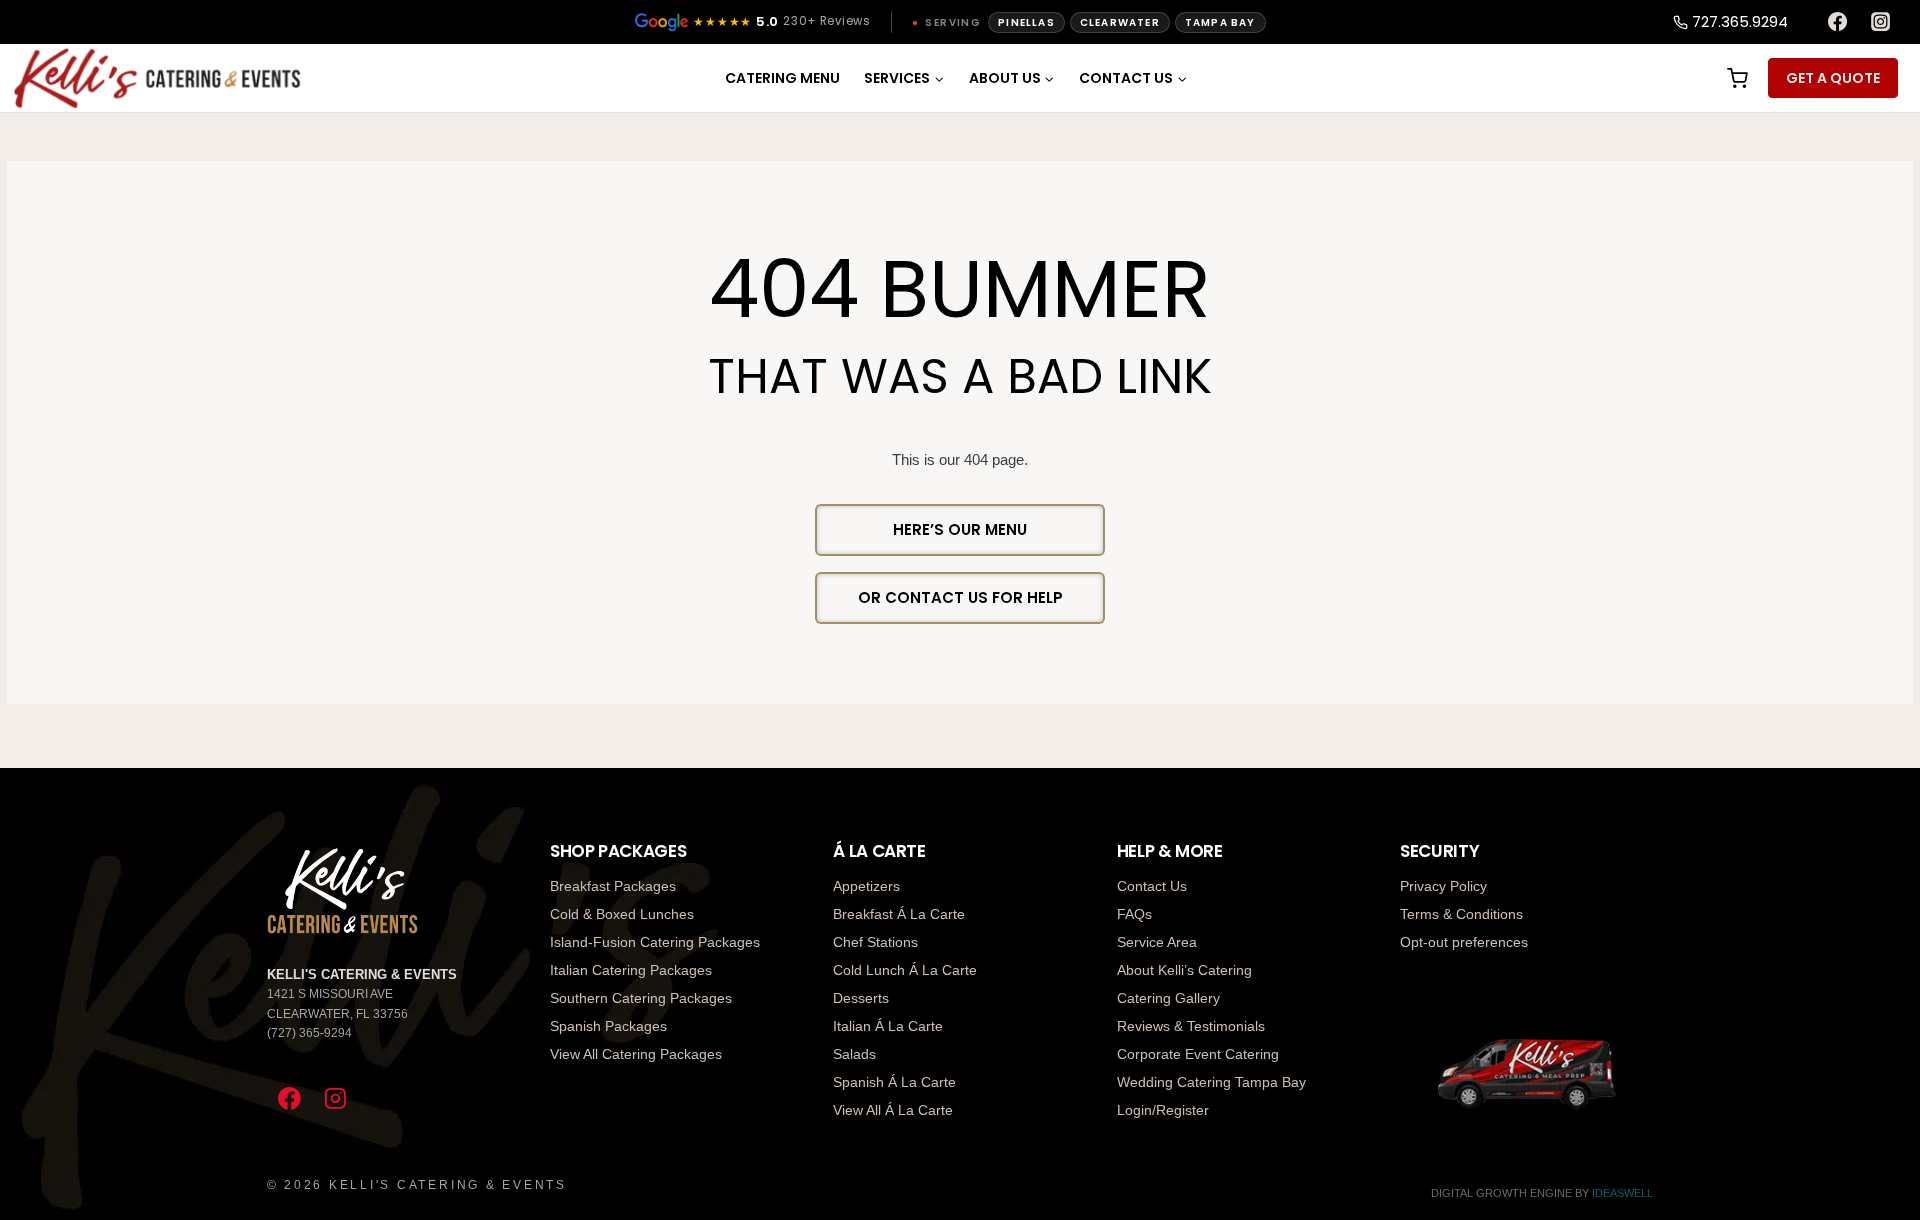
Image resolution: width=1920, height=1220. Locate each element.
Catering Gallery (1168, 998)
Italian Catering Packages (631, 970)
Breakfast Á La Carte (899, 914)
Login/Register (1163, 1110)
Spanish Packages (608, 1026)
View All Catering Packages (636, 1054)
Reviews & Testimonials (1191, 1026)
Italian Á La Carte (888, 1026)
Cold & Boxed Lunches (622, 914)
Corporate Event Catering (1198, 1054)
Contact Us (1152, 886)
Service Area (1157, 942)
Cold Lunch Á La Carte (905, 970)
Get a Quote (1833, 78)
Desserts (861, 998)
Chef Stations (875, 942)
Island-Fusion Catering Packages (655, 942)
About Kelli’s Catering (1184, 970)
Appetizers (866, 886)
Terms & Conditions (1461, 914)
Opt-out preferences (1464, 942)
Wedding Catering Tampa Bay (1211, 1082)
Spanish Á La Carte (894, 1082)
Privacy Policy (1443, 886)
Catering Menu (782, 78)
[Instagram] (1881, 22)
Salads (854, 1054)
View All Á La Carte (893, 1110)
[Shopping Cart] (1735, 78)
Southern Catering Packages (641, 998)
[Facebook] (1837, 22)
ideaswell (1622, 1193)
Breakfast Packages (613, 886)
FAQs (1134, 914)
